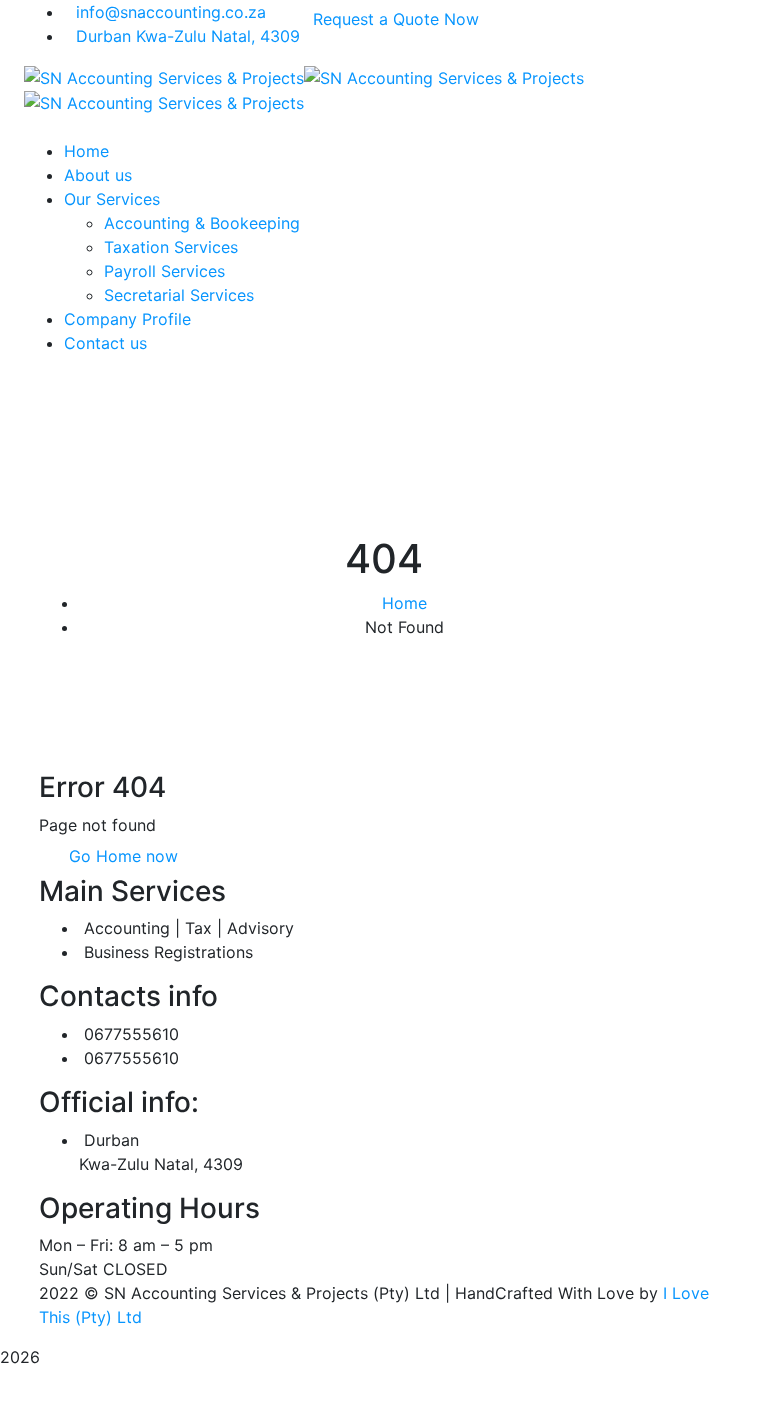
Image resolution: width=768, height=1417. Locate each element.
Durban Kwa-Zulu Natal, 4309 (188, 36)
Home (404, 603)
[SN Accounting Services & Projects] (164, 76)
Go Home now (121, 856)
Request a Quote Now (396, 19)
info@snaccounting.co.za (171, 12)
